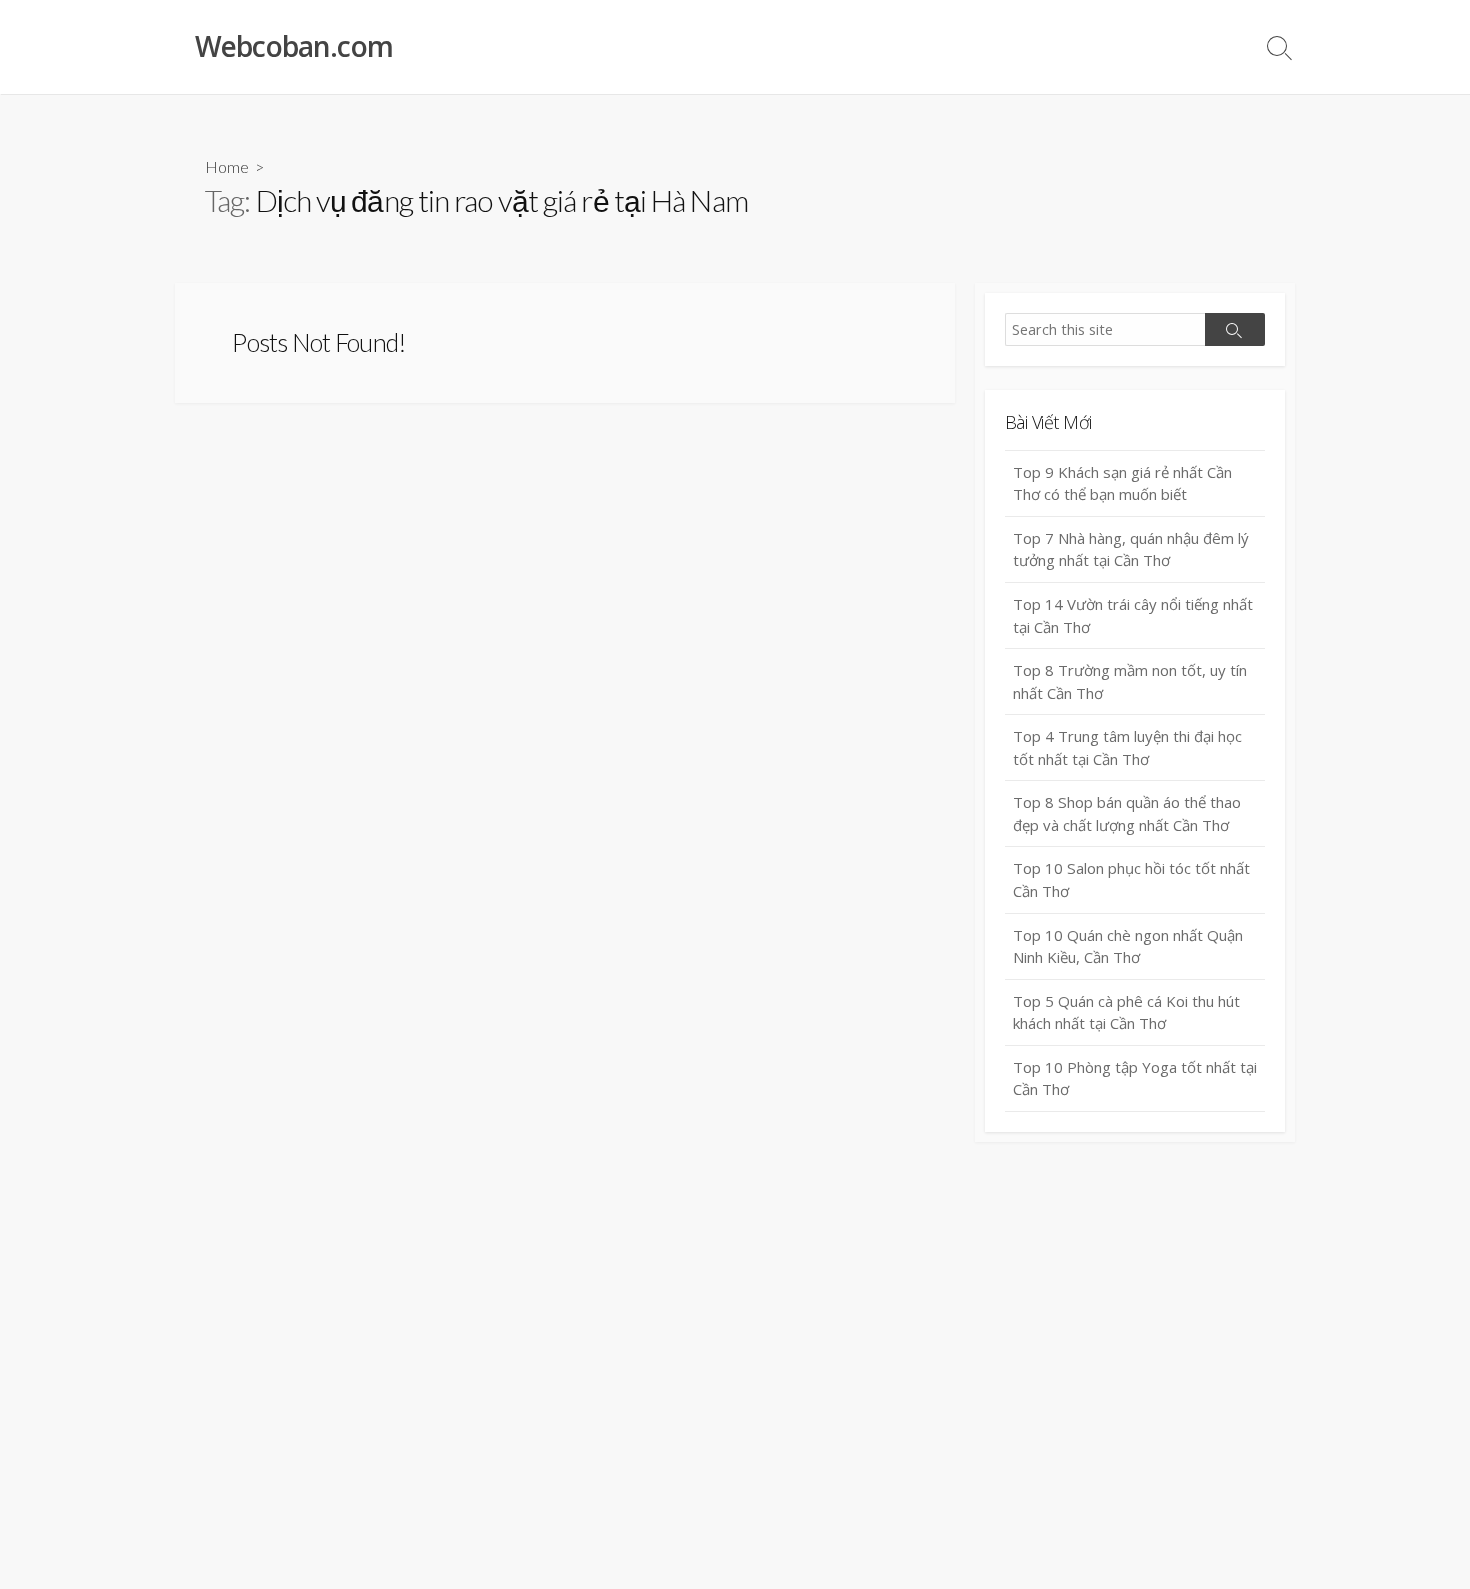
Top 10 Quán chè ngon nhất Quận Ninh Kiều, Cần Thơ (1128, 946)
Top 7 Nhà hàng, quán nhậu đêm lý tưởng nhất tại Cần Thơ (1131, 549)
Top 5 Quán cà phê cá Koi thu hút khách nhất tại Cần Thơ (1126, 1012)
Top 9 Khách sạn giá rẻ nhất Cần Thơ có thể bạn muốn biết (1122, 483)
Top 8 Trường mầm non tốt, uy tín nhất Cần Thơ (1130, 681)
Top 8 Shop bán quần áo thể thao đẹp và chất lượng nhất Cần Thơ (1127, 813)
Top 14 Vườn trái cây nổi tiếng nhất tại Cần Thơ (1133, 615)
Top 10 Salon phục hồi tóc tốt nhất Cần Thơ (1131, 879)
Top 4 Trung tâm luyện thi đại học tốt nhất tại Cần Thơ (1127, 747)
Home (227, 166)
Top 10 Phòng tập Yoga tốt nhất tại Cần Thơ (1135, 1078)
